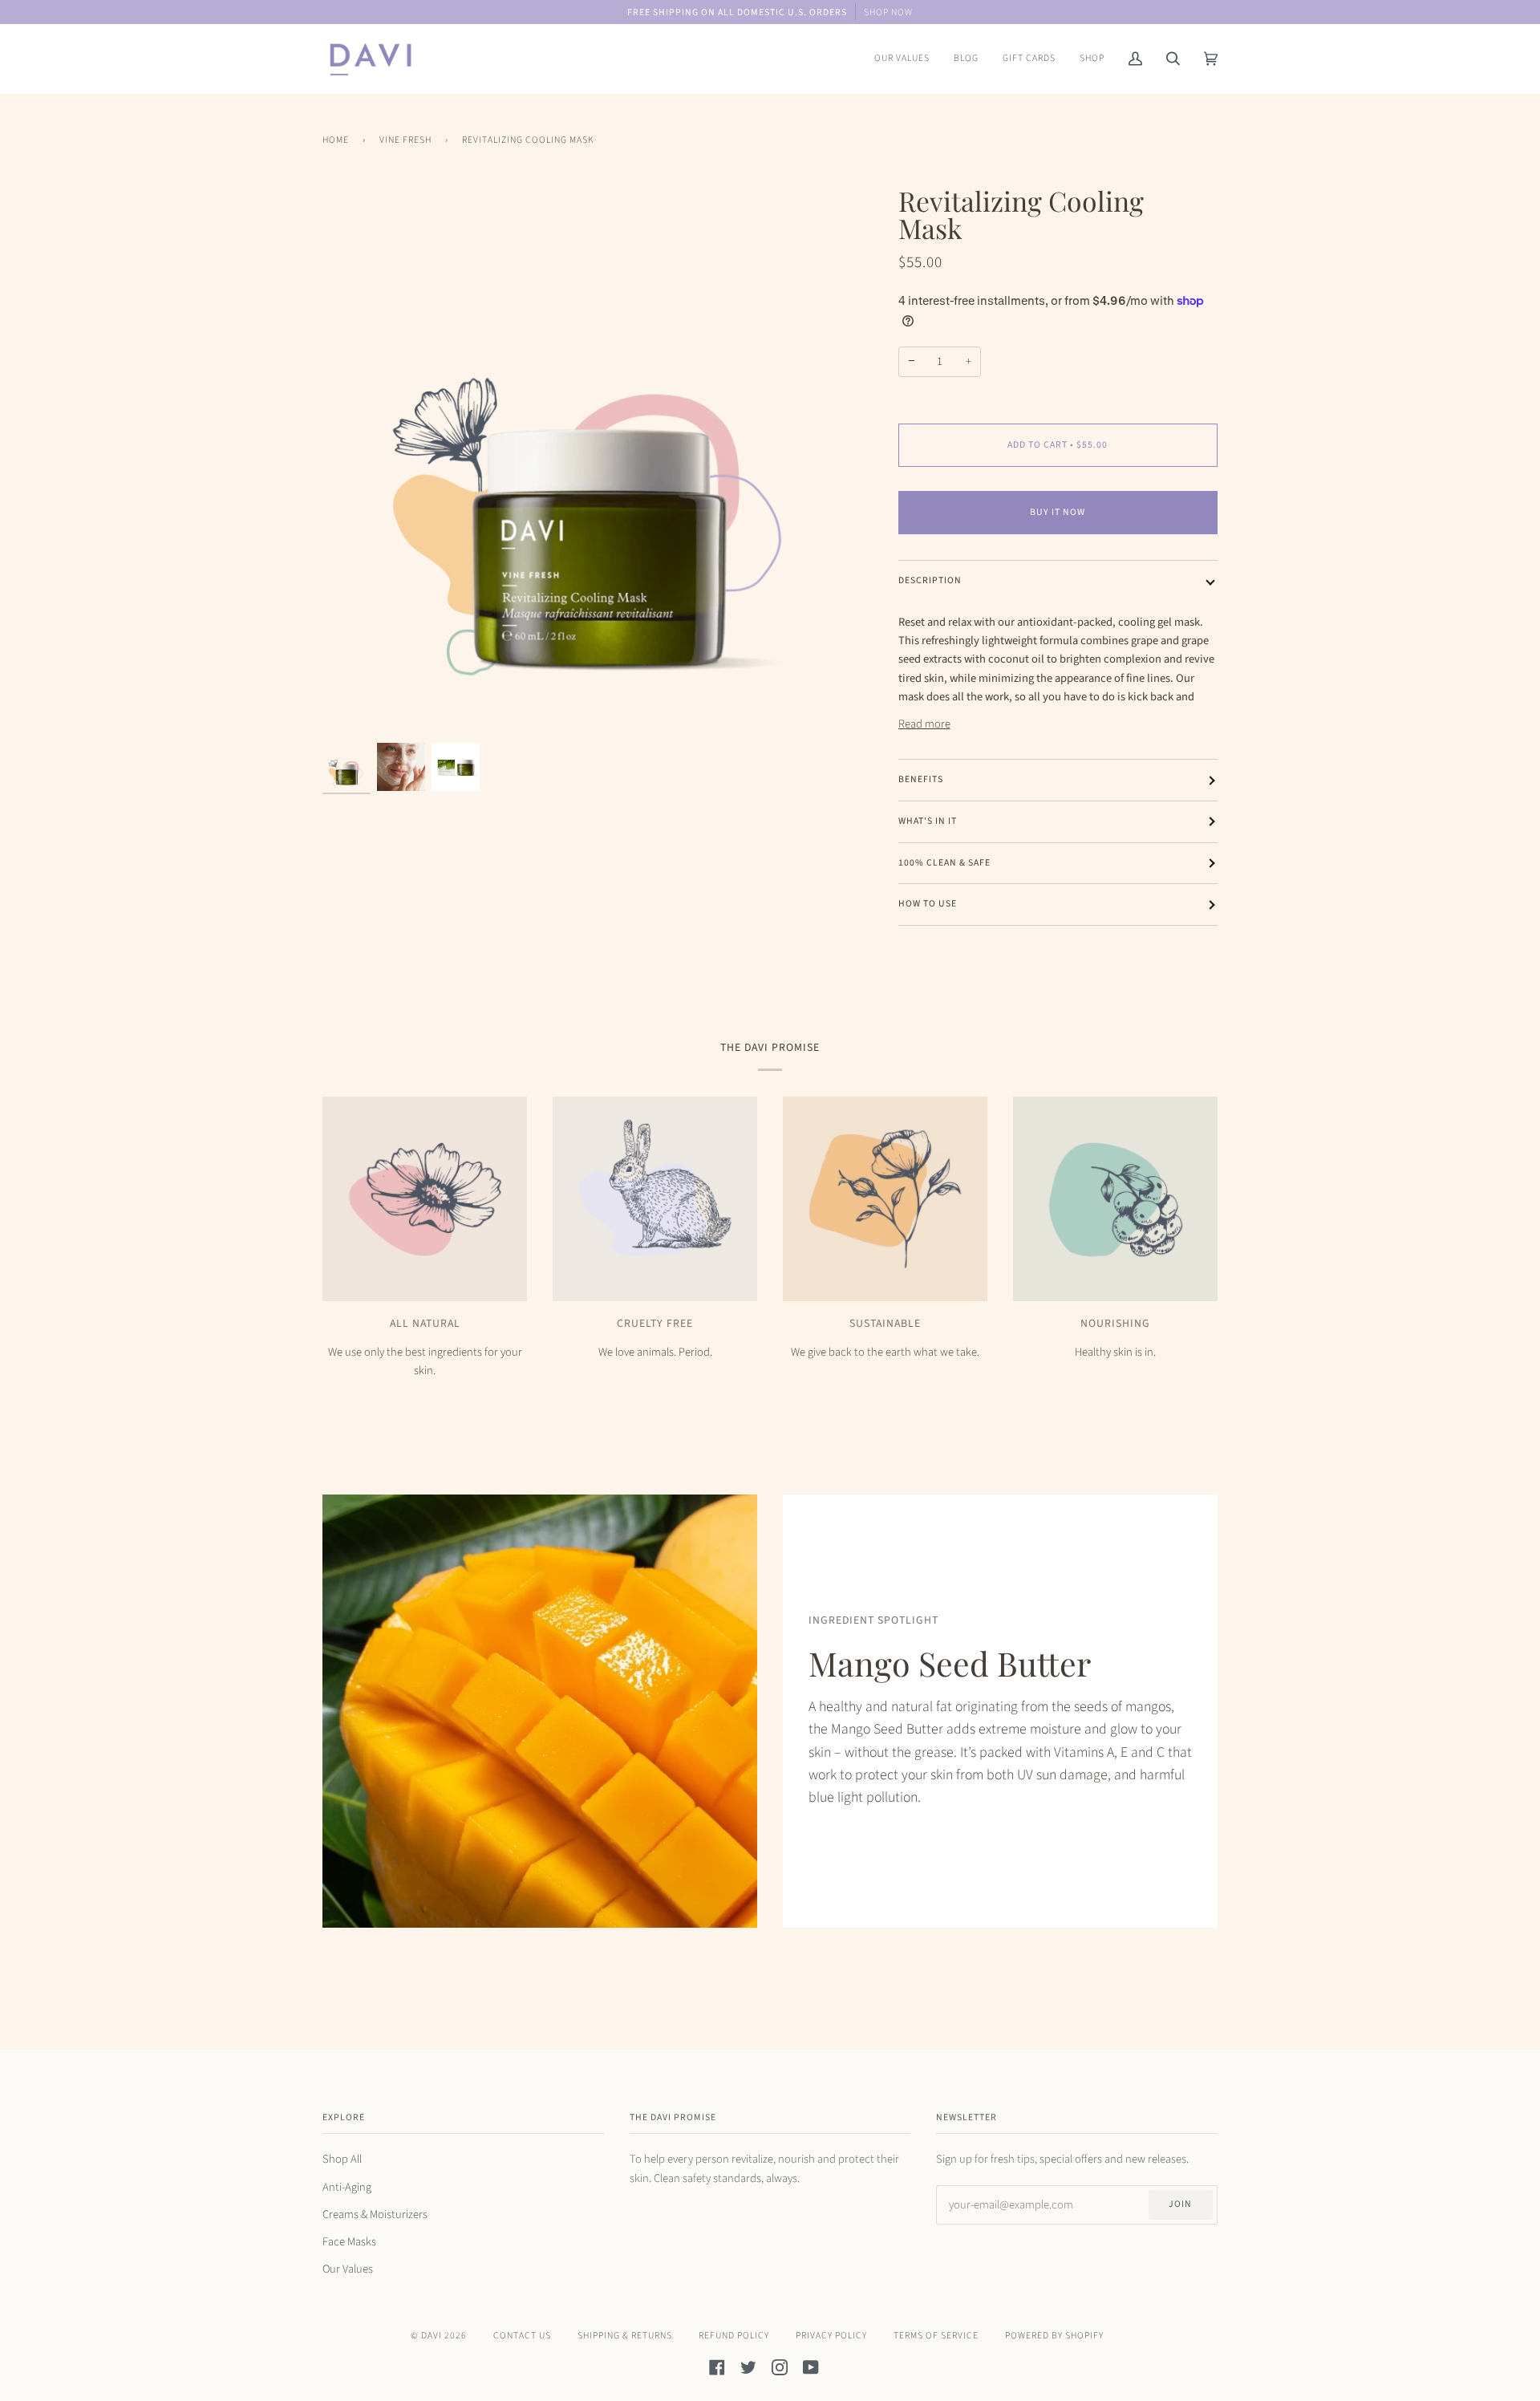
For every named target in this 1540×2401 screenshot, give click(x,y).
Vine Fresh (405, 140)
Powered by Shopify (1054, 2336)
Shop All (342, 2159)
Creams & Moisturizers (375, 2214)
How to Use (928, 904)
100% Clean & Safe (944, 863)
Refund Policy (734, 2336)
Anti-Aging (347, 2187)
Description (930, 580)
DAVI (432, 2336)
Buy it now (1058, 512)
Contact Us (522, 2336)
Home (336, 140)
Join (1180, 2204)
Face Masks (349, 2242)
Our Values (348, 2269)
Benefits (921, 779)
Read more (924, 724)
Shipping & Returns (625, 2336)
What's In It (928, 821)
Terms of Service (936, 2336)
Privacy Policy (831, 2336)
